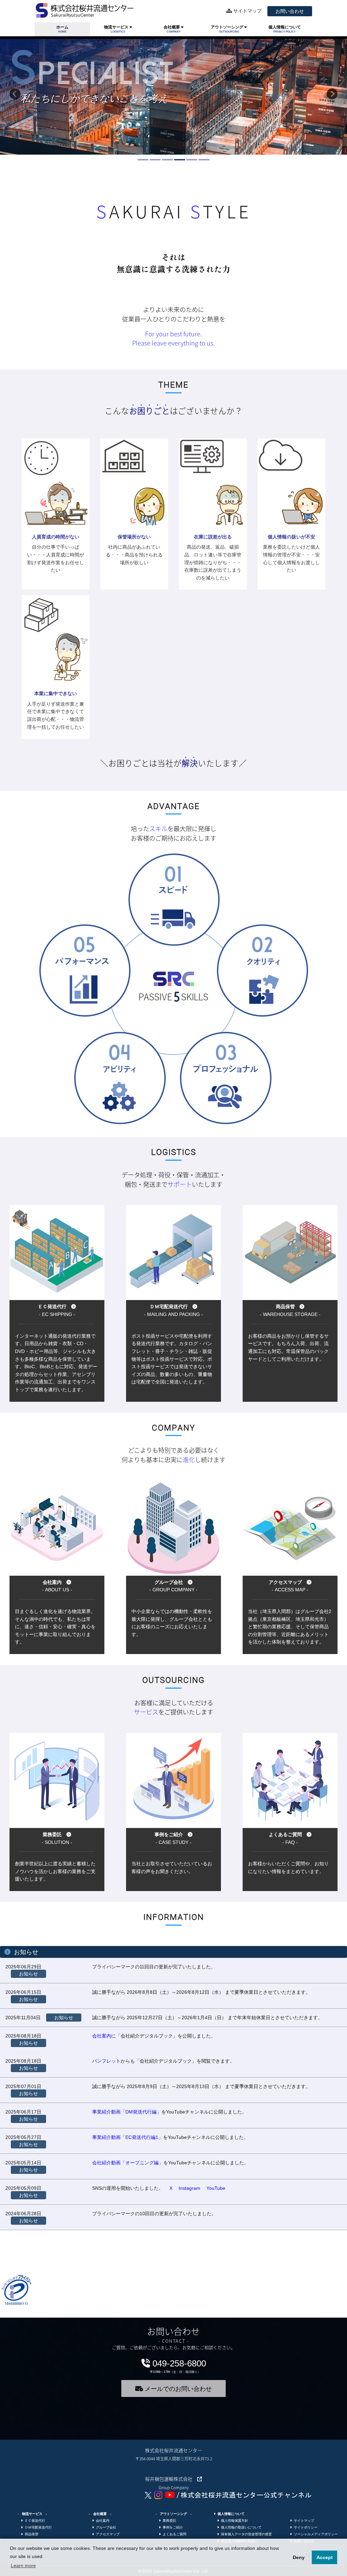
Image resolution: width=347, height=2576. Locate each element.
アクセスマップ (107, 2534)
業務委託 (168, 2521)
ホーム (62, 29)
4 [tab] (178, 162)
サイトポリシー (305, 2527)
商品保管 (30, 2534)
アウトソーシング (228, 29)
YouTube (216, 2188)
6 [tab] (202, 162)
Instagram (189, 2188)
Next (332, 97)
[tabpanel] (173, 97)
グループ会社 (105, 2527)
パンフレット (106, 2061)
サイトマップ (247, 11)
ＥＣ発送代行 (34, 2521)
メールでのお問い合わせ (177, 2389)
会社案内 (102, 2036)
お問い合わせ (290, 11)
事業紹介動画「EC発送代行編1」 (128, 2137)
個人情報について (285, 29)
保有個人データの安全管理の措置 (245, 2534)
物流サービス (117, 29)
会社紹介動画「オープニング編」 (128, 2163)
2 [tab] (153, 162)
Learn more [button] (23, 2565)
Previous (15, 97)
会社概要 (172, 29)
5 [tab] (190, 162)
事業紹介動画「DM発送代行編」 (127, 2112)
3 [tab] (165, 162)
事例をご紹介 (172, 2527)
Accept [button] (325, 2557)
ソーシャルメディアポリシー (315, 2534)
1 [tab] (141, 162)
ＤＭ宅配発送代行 (37, 2527)
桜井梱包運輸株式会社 (171, 2479)
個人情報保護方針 (233, 2521)
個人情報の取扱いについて (240, 2527)
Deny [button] (299, 2557)
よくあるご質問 (173, 2534)
